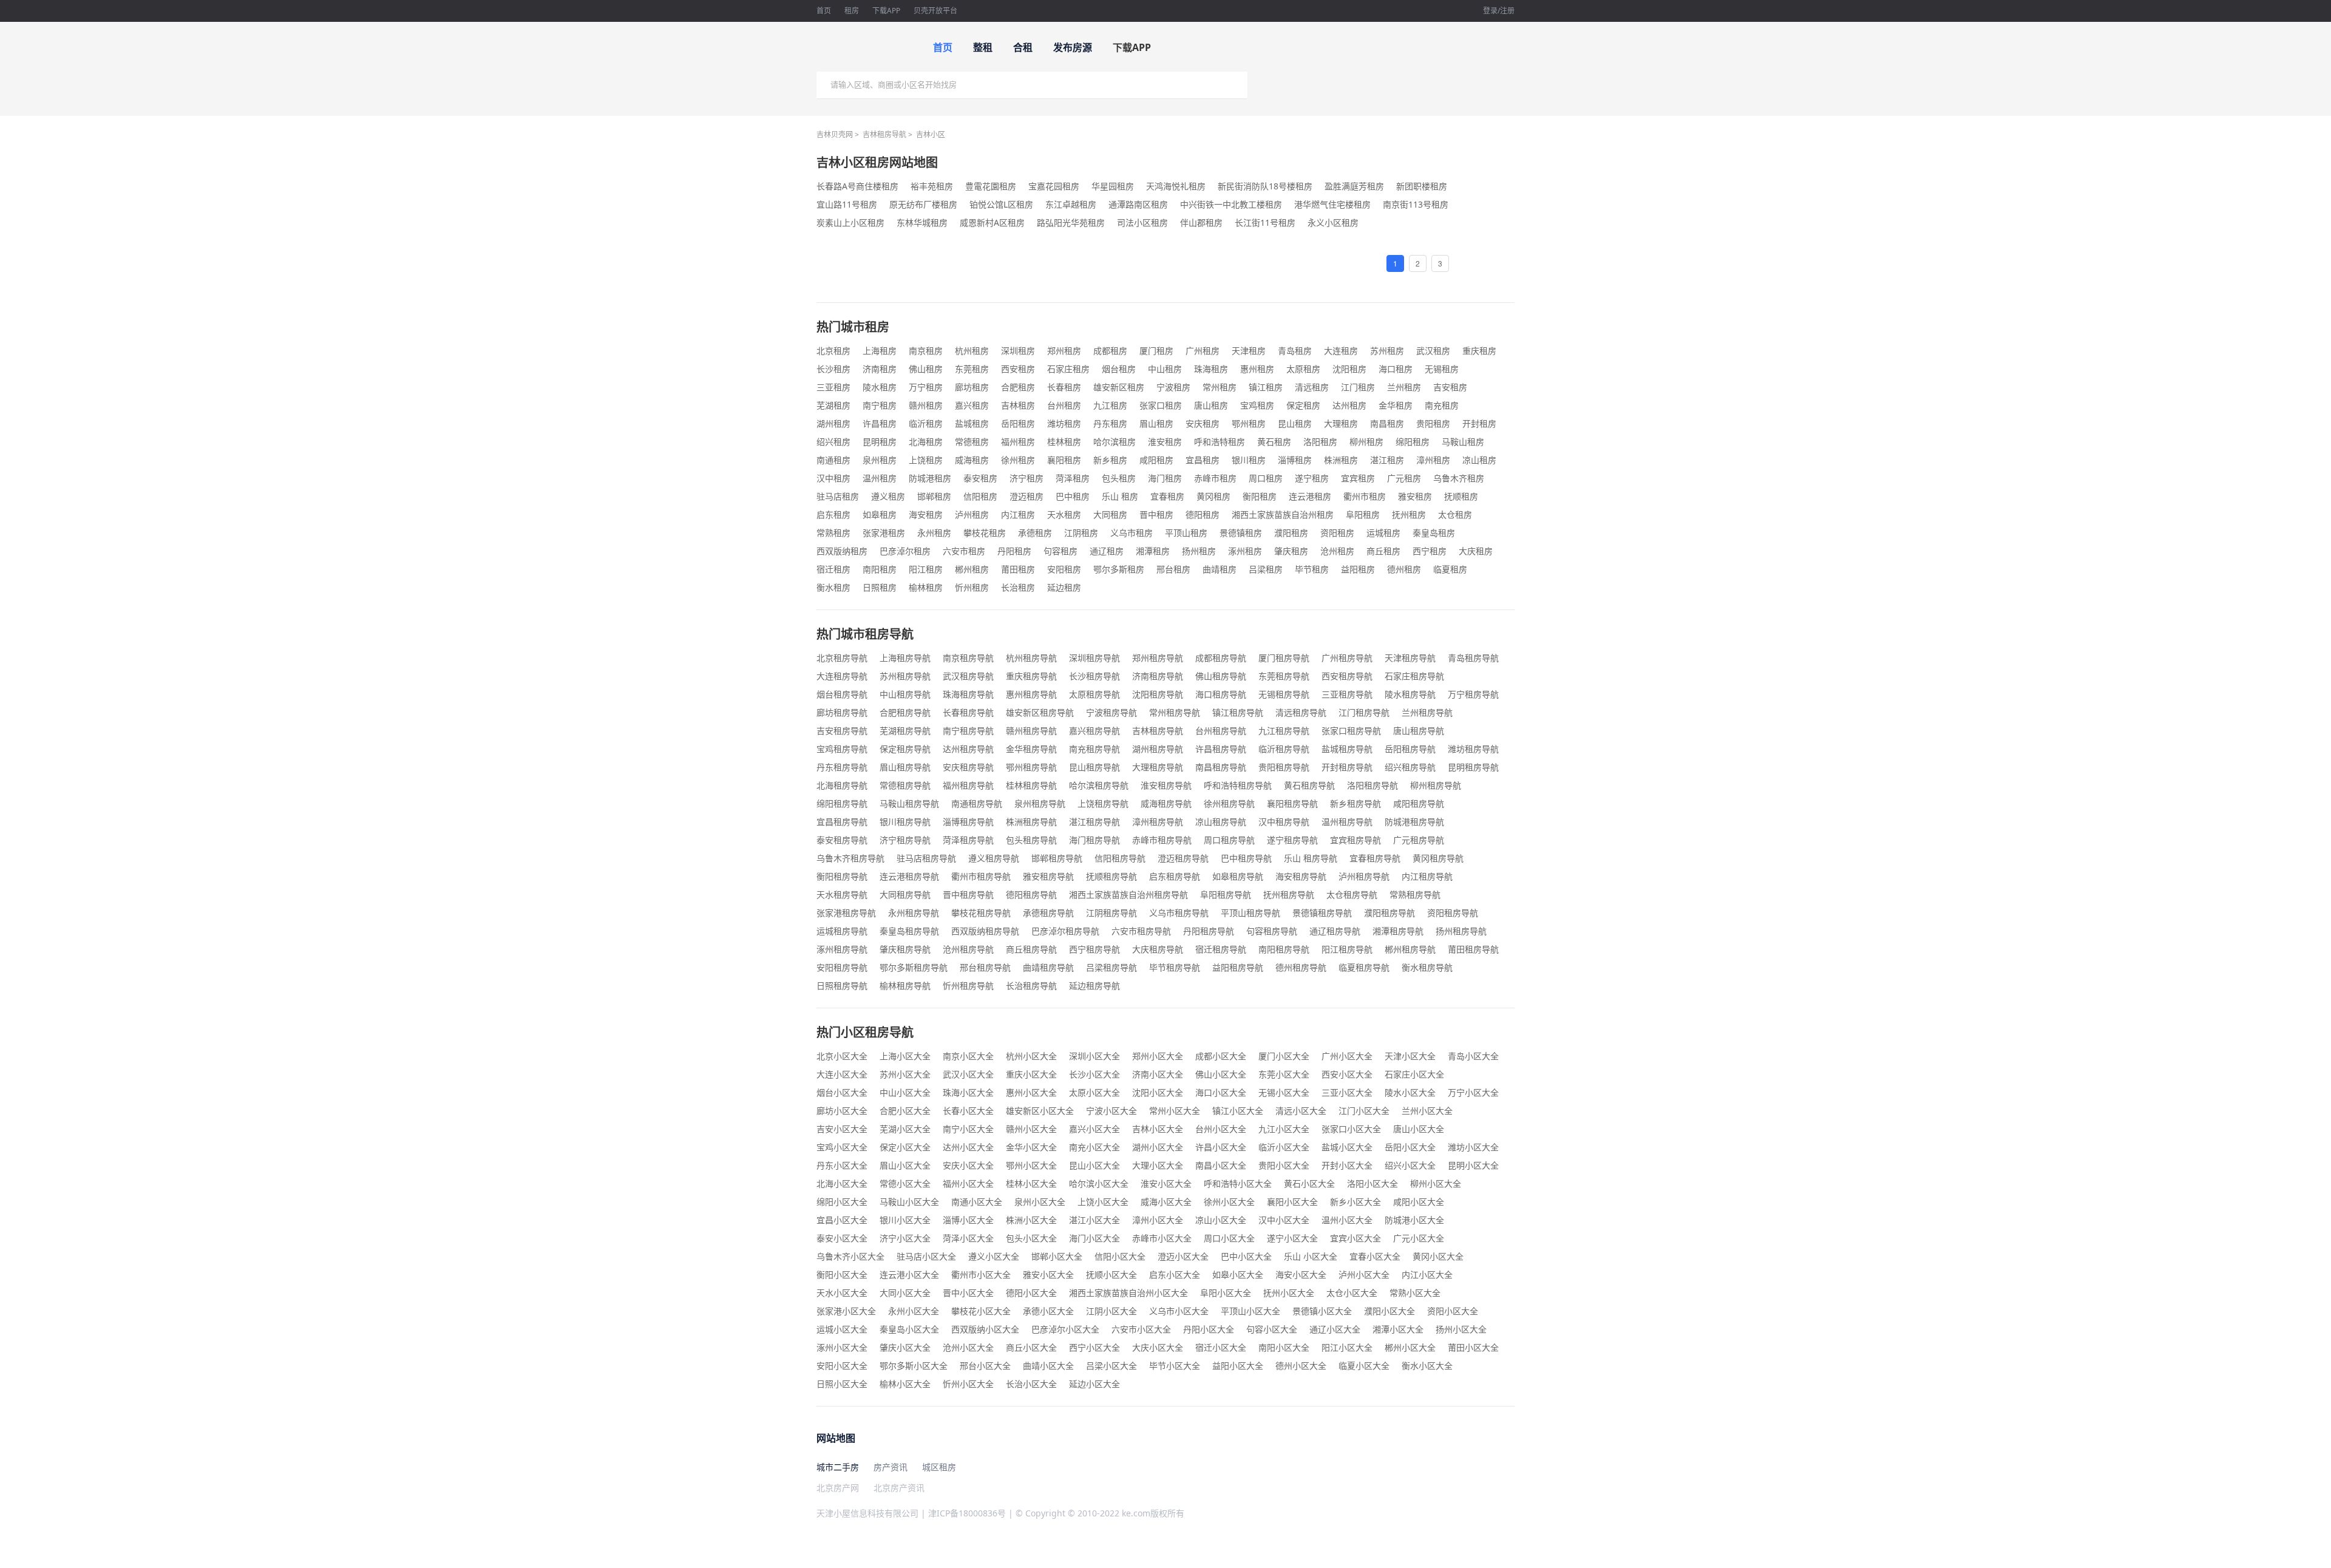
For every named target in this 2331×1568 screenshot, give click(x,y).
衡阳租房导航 (842, 876)
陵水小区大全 (1410, 1092)
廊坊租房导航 (842, 712)
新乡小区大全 (1356, 1202)
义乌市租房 (1132, 533)
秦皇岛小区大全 (909, 1329)
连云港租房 (1310, 496)
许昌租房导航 (1221, 749)
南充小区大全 (1094, 1147)
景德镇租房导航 (1322, 913)
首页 (824, 11)
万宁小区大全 (1473, 1092)
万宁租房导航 (1473, 694)
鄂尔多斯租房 (1119, 569)
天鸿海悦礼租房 (1176, 186)
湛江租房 (1387, 460)
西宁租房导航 (1094, 949)
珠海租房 (1211, 369)
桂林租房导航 (1031, 785)
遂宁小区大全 (1292, 1238)
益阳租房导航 (1238, 967)
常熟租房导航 (1415, 894)
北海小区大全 (842, 1183)
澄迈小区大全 (1183, 1256)
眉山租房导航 (905, 767)
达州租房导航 (968, 749)
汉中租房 (833, 478)
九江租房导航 (1284, 731)
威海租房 (972, 460)
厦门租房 (1156, 351)
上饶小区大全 (1103, 1202)
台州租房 (1064, 405)
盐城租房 (972, 423)
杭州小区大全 (1031, 1056)
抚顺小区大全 (1111, 1274)
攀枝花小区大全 (981, 1311)
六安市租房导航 (1141, 931)
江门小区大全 (1364, 1111)
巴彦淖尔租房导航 (1065, 931)
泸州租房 (972, 514)
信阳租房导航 (1120, 858)
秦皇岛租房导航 (909, 931)
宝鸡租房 (1257, 405)
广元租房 (1404, 478)
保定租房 (1303, 405)
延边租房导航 (1094, 986)
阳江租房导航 (1347, 949)
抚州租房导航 (1289, 894)
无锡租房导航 (1284, 694)
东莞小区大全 (1284, 1074)
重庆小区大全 (1031, 1074)
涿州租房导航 (842, 949)
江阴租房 (1081, 533)
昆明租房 (880, 442)
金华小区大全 (1031, 1147)
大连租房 (1341, 351)
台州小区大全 (1221, 1129)
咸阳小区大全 (1419, 1202)
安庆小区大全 (968, 1165)
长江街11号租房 (1265, 222)
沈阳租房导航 (1158, 694)
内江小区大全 (1427, 1274)
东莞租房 (972, 369)
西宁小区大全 (1094, 1347)
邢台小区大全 (985, 1366)
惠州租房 (1257, 369)
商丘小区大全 (1031, 1347)
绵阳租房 (1413, 442)
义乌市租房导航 (1179, 913)
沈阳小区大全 (1158, 1092)
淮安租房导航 (1166, 785)
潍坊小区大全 (1473, 1147)
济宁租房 (1026, 478)
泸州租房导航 (1364, 876)
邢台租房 (1173, 569)
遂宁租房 (1312, 478)
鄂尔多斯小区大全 (914, 1366)
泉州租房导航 (1040, 803)
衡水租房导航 (1427, 967)
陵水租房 (880, 387)
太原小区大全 (1094, 1092)
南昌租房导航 (1221, 767)
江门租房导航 (1364, 712)
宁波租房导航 (1111, 712)
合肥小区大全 (905, 1111)
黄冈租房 (1213, 496)
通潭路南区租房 (1138, 204)
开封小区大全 (1347, 1165)
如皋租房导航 (1238, 876)
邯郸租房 (934, 496)
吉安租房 (1450, 387)
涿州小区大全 (842, 1347)
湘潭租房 (1153, 551)
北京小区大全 (842, 1056)
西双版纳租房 (842, 551)
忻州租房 (972, 587)
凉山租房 (1479, 460)
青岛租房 (1295, 351)
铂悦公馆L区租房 (1001, 204)
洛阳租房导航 (1372, 785)
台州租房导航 (1221, 731)
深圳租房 (1018, 351)
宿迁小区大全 (1221, 1347)
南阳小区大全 (1284, 1347)
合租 (1023, 47)
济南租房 (880, 369)
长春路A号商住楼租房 (857, 186)
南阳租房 (880, 569)
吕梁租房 (1266, 569)
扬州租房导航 (1461, 931)
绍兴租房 (833, 442)
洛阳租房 (1320, 442)
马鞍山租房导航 (909, 803)
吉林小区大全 (1158, 1129)
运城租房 (1383, 533)
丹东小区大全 (842, 1165)
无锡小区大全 (1284, 1092)
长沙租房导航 (1094, 676)
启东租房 (833, 514)
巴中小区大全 (1246, 1256)
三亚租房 (833, 387)
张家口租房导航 (1351, 731)
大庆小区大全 (1158, 1347)
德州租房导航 (1301, 967)
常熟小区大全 (1415, 1293)
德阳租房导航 (1031, 894)
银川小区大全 (905, 1220)
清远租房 (1312, 387)
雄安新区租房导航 (1040, 712)
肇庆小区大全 (905, 1347)
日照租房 (880, 587)
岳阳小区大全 (1410, 1147)
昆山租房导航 (1094, 767)
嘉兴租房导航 (1094, 731)
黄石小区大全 (1309, 1183)
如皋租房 (880, 514)
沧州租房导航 (968, 949)
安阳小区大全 (842, 1366)
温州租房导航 (1347, 822)
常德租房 (972, 442)
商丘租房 (1383, 551)
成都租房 (1110, 351)
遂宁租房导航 (1292, 840)
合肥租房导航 (905, 712)
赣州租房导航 (1031, 731)
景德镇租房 (1241, 533)
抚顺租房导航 (1111, 876)
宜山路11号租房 (847, 204)
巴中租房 (1073, 496)
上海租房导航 (905, 658)
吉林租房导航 (884, 134)
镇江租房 (1266, 387)
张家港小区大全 (846, 1311)
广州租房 (1203, 351)
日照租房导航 (842, 986)
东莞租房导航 (1284, 676)
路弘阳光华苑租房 (1071, 222)
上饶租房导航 (1103, 803)
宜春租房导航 (1375, 858)
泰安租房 (980, 478)
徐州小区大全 (1229, 1202)
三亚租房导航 (1347, 694)
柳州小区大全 (1436, 1183)
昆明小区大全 (1473, 1165)
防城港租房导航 (1414, 822)
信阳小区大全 (1120, 1256)
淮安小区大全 (1166, 1183)
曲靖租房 (1220, 569)
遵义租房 (888, 496)
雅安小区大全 (1048, 1274)
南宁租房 (880, 405)
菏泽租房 (1073, 478)
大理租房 (1341, 423)
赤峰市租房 (1215, 478)
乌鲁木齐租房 (1459, 478)
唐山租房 (1211, 405)
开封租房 (1479, 423)
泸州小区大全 (1364, 1274)
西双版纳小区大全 (985, 1329)
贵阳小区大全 (1284, 1165)
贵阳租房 (1433, 423)
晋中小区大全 (968, 1293)
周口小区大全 (1229, 1238)
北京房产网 (838, 1488)
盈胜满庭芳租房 (1354, 186)
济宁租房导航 (905, 840)
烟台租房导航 (842, 694)
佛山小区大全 (1221, 1074)
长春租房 (1064, 387)
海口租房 (1396, 369)
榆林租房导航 (905, 986)
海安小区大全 (1301, 1274)
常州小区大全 (1175, 1111)
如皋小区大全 (1238, 1274)
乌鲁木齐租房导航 (850, 858)
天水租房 (1064, 514)
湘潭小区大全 (1398, 1329)
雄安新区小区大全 (1040, 1111)
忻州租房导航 (968, 986)
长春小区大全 (968, 1111)
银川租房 (1249, 460)
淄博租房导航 (968, 822)
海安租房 (926, 514)
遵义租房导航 (994, 858)
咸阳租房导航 (1419, 803)
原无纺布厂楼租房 (923, 204)
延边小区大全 (1094, 1384)
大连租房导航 (842, 676)
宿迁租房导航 (1221, 949)
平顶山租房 (1186, 533)
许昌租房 (880, 423)
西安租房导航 (1347, 676)
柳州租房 (1366, 442)
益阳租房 (1358, 569)
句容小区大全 (1272, 1329)
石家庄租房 (1068, 369)
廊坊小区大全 (842, 1111)
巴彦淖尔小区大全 (1065, 1329)
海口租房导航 (1221, 694)
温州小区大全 (1347, 1220)
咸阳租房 (1156, 460)
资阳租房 (1337, 533)
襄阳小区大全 (1292, 1202)
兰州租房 (1404, 387)
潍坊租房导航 (1473, 749)
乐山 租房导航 (1311, 858)
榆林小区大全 (905, 1384)
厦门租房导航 (1284, 658)
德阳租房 (1203, 514)
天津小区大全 (1410, 1056)
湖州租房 (833, 423)
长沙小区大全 (1094, 1074)
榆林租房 (926, 587)
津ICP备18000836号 (967, 1513)
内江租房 (1018, 514)
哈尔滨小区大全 (1099, 1183)
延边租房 (1064, 587)
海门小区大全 (1094, 1238)
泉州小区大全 (1040, 1202)
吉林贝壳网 (835, 134)
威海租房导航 (1166, 803)
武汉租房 (1433, 351)
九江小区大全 (1284, 1129)
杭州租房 (972, 351)
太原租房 (1303, 369)
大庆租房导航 (1158, 949)
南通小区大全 (977, 1202)
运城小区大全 (842, 1329)
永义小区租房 (1333, 222)
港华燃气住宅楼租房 (1332, 204)
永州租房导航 (914, 913)
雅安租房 (1415, 496)
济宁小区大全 (905, 1238)
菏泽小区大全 (968, 1238)
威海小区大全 (1166, 1202)
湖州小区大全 (1158, 1147)
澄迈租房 (1026, 496)
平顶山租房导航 (1250, 913)
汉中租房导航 (1284, 822)
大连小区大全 (842, 1074)
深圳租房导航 (1094, 658)
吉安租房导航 (842, 731)
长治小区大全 (1031, 1384)
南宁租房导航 (968, 731)
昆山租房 (1295, 423)
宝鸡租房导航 (842, 749)
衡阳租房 (1260, 496)
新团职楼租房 (1422, 186)
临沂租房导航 (1284, 749)
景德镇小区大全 (1322, 1311)
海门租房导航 (1094, 840)
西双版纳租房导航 (985, 931)
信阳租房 (980, 496)
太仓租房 (1455, 514)
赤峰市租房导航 (1162, 840)
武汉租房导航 (968, 676)
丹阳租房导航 (1209, 931)
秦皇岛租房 (1434, 533)
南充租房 (1442, 405)
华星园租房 (1113, 186)
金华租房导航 (1031, 749)
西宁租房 (1430, 551)
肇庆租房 (1291, 551)
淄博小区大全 (968, 1220)
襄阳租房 (1064, 460)
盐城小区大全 (1347, 1147)
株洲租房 (1341, 460)
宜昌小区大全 (842, 1220)
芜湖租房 (833, 405)
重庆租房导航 (1031, 676)
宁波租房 (1173, 387)
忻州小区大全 (968, 1384)
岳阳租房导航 (1410, 749)
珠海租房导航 (968, 694)
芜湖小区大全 (905, 1129)
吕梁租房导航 (1111, 967)
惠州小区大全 (1031, 1092)
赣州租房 (926, 405)
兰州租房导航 (1427, 712)
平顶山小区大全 (1250, 1311)
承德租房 (1035, 533)
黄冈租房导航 (1438, 858)
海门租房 (1165, 478)
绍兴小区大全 (1410, 1165)
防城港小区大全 (1414, 1220)
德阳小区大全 (1031, 1293)
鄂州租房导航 (1031, 767)
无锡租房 (1442, 369)
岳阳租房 (1018, 423)
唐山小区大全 (1419, 1129)
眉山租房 (1156, 423)
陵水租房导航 (1410, 694)
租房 (852, 11)
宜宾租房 (1358, 478)
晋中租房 (1156, 514)
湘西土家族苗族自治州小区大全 (1128, 1293)
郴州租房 (972, 569)
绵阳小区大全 (842, 1202)
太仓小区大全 (1352, 1293)
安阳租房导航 (842, 967)
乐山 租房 (1120, 496)
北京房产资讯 (899, 1488)
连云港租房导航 (909, 876)
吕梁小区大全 (1111, 1366)
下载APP (886, 11)
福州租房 (1018, 442)
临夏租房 (1450, 569)
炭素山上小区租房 (850, 222)
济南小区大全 (1158, 1074)
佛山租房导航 (1221, 676)
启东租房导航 (1175, 876)
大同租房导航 (905, 894)
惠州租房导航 (1031, 694)
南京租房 (926, 351)
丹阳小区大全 (1209, 1329)
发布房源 (1073, 47)
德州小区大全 (1301, 1366)
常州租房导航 (1175, 712)
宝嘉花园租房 (1054, 186)
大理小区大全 (1158, 1165)
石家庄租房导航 (1414, 676)
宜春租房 (1167, 496)
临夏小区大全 (1364, 1366)
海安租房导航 (1301, 876)
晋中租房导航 (968, 894)
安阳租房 (1064, 569)
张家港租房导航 (846, 913)
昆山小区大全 (1094, 1165)
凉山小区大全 (1221, 1220)
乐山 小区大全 (1311, 1256)
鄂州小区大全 (1031, 1165)
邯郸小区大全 (1057, 1256)
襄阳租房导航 (1292, 803)
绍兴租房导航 (1410, 767)
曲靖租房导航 (1048, 967)
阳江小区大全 (1347, 1347)
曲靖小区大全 (1048, 1366)
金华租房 (1396, 405)
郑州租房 (1064, 351)
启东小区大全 (1175, 1274)
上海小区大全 (905, 1056)
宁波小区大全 (1111, 1111)
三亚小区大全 (1347, 1092)
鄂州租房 (1249, 423)
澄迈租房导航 (1183, 858)
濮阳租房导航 (1389, 913)
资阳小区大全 (1453, 1311)
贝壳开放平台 (935, 11)
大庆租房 (1476, 551)
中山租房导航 (905, 694)
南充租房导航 (1094, 749)
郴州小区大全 (1410, 1347)
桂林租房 (1064, 442)
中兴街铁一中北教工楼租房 (1231, 204)
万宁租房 (926, 387)
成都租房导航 (1221, 658)
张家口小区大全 (1351, 1129)
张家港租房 (884, 533)
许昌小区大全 (1221, 1147)
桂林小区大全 (1031, 1183)
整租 (983, 47)
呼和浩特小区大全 (1238, 1183)
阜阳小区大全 (1226, 1293)
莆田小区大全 (1473, 1347)
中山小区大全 (905, 1092)
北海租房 (926, 442)
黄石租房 (1274, 442)
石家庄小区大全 (1414, 1074)
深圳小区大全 (1094, 1056)
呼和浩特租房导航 (1238, 785)
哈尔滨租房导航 (1099, 785)
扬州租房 (1199, 551)
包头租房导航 (1031, 840)
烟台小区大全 (842, 1092)
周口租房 (1266, 478)
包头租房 (1119, 478)
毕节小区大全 (1175, 1366)
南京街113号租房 (1416, 204)
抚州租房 (1409, 514)
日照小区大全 (842, 1384)
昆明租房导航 (1473, 767)
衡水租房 (833, 587)
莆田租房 (1018, 569)
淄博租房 (1295, 460)
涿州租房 (1245, 551)
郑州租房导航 (1158, 658)
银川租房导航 (905, 822)
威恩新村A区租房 (992, 222)
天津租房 (1249, 351)
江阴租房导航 (1111, 913)
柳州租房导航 (1436, 785)
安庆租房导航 (968, 767)
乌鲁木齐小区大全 (850, 1256)
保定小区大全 (905, 1147)
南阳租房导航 (1284, 949)
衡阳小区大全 (842, 1274)
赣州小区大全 (1031, 1129)
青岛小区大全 (1473, 1056)
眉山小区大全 (905, 1165)
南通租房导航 (977, 803)
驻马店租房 (838, 496)
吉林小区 (931, 134)
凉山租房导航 (1221, 822)
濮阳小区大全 (1389, 1311)
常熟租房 (833, 533)
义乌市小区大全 (1179, 1311)
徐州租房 (1018, 460)
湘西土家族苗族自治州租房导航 (1128, 894)
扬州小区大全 (1461, 1329)
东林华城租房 (922, 222)
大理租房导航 (1158, 767)
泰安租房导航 (842, 840)
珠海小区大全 (968, 1092)
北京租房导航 (842, 658)
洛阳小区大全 (1372, 1183)
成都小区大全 (1221, 1056)
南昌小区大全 (1221, 1165)
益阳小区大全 (1238, 1366)
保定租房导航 (905, 749)
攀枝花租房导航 (981, 913)
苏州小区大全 (905, 1074)
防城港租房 (930, 478)
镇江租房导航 (1238, 712)
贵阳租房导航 (1284, 767)
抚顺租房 (1461, 496)
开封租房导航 (1347, 767)
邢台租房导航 (985, 967)
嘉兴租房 (972, 405)
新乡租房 (1110, 460)
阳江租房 (926, 569)
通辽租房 (1107, 551)
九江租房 (1110, 405)
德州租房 (1404, 569)
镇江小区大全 (1238, 1111)
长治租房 (1018, 587)
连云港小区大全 (909, 1274)
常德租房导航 (905, 785)
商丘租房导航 (1031, 949)
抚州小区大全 (1289, 1293)
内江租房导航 (1427, 876)
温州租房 (880, 478)
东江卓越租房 (1071, 204)
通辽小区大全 (1335, 1329)
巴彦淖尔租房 (905, 551)
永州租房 (934, 533)
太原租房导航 (1094, 694)
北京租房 (833, 351)
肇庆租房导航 (905, 949)
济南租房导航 (1158, 676)
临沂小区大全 (1284, 1147)
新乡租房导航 (1356, 803)
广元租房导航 (1419, 840)
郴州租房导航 (1410, 949)
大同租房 (1110, 514)
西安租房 (1018, 369)
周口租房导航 (1229, 840)
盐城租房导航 (1347, 749)
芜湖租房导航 (905, 731)
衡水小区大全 (1427, 1366)
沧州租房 (1337, 551)
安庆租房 (1203, 423)
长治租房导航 (1031, 986)
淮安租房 (1165, 442)
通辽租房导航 (1335, 931)
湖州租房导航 (1158, 749)
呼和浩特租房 (1220, 442)
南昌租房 (1387, 423)
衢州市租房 (1365, 496)
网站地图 (836, 1438)
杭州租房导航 (1031, 658)
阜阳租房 (1363, 514)
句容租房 (1060, 551)
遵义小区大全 (994, 1256)
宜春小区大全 (1375, 1256)
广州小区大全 (1347, 1056)
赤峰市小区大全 (1162, 1238)
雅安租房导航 (1048, 876)
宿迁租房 (833, 569)
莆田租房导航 (1473, 949)
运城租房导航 (842, 931)
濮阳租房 (1291, 533)
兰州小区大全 (1427, 1111)
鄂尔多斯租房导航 (914, 967)
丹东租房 (1110, 423)
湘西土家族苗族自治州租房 (1283, 514)
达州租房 (1349, 405)
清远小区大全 (1301, 1111)
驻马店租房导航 (926, 858)
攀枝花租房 (985, 533)
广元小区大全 (1419, 1238)
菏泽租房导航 (968, 840)
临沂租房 (926, 423)
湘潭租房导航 (1398, 931)
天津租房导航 (1410, 658)
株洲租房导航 (1031, 822)
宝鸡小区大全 (842, 1147)
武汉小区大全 (968, 1074)
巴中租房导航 (1246, 858)
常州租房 (1220, 387)
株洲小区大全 (1031, 1220)
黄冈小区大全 (1438, 1256)
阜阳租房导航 (1226, 894)
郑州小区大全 (1158, 1056)
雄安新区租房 (1119, 387)
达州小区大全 (968, 1147)
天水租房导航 (842, 894)
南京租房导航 (968, 658)
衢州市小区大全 (981, 1274)
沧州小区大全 (968, 1347)
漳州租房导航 (1158, 822)
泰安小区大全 (842, 1238)
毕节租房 (1312, 569)
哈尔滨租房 (1115, 442)
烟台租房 (1119, 369)
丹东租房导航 (842, 767)
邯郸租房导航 (1057, 858)
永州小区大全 (914, 1311)
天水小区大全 (842, 1293)
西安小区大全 (1347, 1074)
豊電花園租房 (991, 186)
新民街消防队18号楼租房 (1265, 186)
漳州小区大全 (1158, 1220)
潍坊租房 (1064, 423)
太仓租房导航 (1352, 894)
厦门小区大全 (1284, 1056)
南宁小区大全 (968, 1129)
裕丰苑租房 (932, 186)
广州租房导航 (1347, 658)
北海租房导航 (842, 785)
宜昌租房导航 (842, 822)
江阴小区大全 (1111, 1311)
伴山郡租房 (1201, 222)
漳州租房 (1433, 460)
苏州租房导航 (905, 676)
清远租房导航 (1301, 712)
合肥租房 (1018, 387)
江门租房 (1358, 387)
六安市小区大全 (1141, 1329)
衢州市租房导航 (981, 876)
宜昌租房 (1203, 460)
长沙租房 (833, 369)
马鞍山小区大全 (909, 1202)
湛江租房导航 (1094, 822)
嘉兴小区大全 (1094, 1129)
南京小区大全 (968, 1056)
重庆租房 (1479, 351)
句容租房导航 (1272, 931)
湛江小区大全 (1094, 1220)
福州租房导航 (968, 785)
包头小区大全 (1031, 1238)
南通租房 (833, 460)
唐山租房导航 (1419, 731)
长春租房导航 (968, 712)
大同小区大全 (905, 1293)
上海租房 (880, 351)
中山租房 (1165, 369)
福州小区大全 (968, 1183)
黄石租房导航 (1309, 785)
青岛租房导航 (1473, 658)
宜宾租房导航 (1356, 840)
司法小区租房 (1142, 222)
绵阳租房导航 (842, 803)
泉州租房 (880, 460)
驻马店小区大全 (926, 1256)
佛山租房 (926, 369)
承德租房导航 (1048, 913)
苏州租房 (1387, 351)
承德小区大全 (1048, 1311)
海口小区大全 (1221, 1092)
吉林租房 (1018, 405)
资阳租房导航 (1453, 913)
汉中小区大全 (1284, 1220)
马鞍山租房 (1463, 442)
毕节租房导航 (1175, 967)
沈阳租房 (1349, 369)
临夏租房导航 (1364, 967)
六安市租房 (964, 551)
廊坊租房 (972, 387)
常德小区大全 (905, 1183)
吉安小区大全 (842, 1129)
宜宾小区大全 (1356, 1238)
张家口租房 (1161, 405)
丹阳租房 (1014, 551)
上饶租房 (926, 460)
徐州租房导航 (1229, 803)
